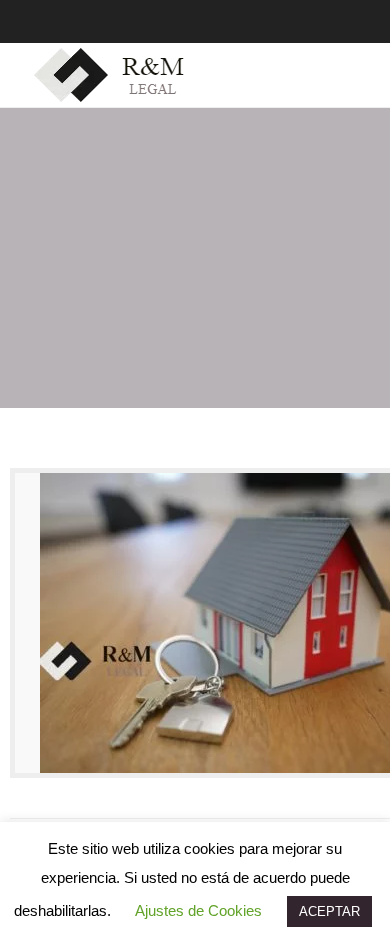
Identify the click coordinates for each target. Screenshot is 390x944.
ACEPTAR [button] (329, 911)
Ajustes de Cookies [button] (198, 910)
